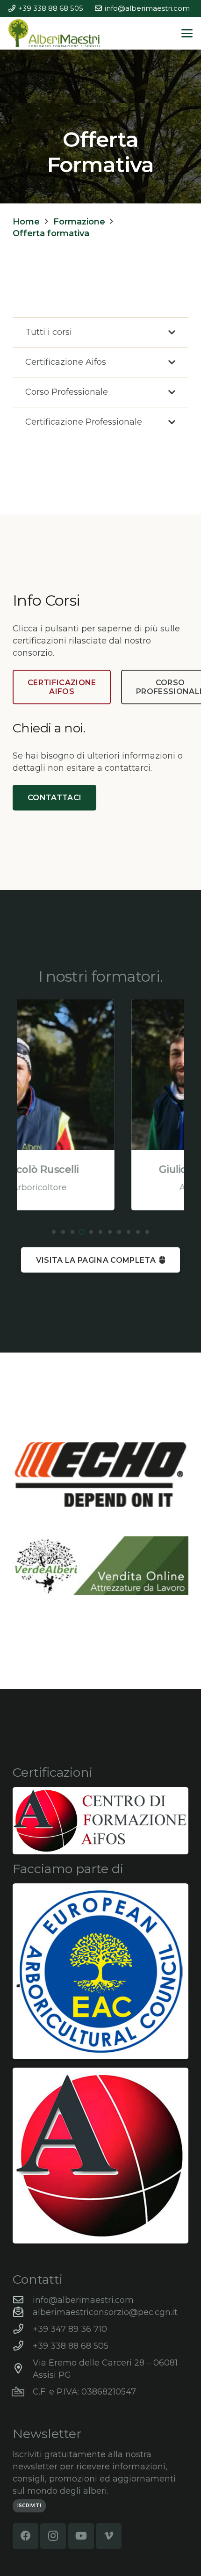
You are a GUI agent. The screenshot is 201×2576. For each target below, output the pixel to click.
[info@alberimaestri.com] (23, 2300)
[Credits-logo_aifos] (100, 1821)
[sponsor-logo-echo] (100, 1475)
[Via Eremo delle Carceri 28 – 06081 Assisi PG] (23, 2369)
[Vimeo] (109, 2536)
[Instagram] (53, 2536)
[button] (187, 33)
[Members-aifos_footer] (100, 2156)
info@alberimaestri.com (83, 2300)
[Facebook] (25, 2536)
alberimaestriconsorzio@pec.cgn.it (105, 2312)
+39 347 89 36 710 (70, 2329)
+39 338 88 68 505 (71, 2346)
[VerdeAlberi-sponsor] (100, 1566)
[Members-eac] (100, 1971)
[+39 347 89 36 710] (23, 2329)
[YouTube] (81, 2536)
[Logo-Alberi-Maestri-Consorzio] (54, 33)
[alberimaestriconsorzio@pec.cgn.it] (23, 2312)
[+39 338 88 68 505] (23, 2346)
